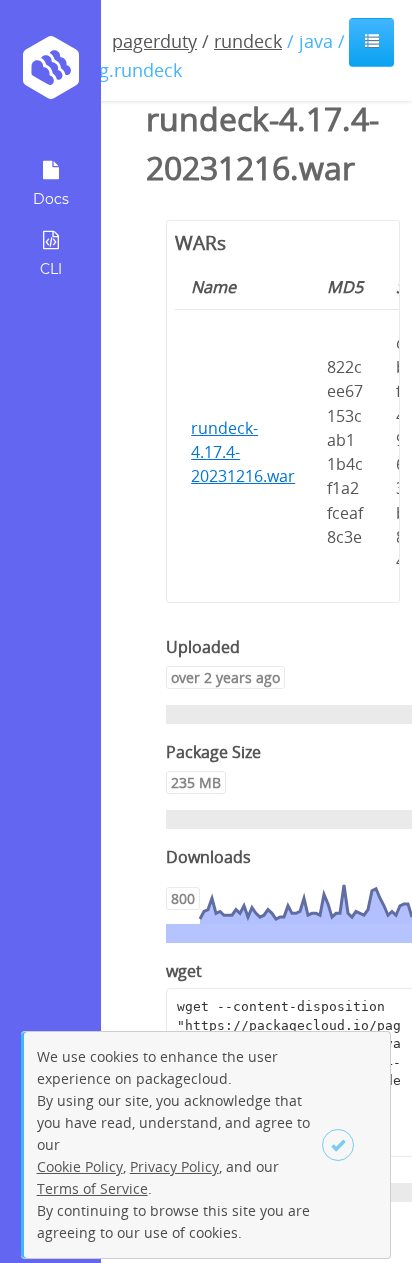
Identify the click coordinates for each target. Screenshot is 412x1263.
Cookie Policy (80, 1166)
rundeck (248, 41)
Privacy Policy (174, 1166)
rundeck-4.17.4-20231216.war (243, 452)
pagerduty (154, 41)
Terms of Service (92, 1188)
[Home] (50, 74)
